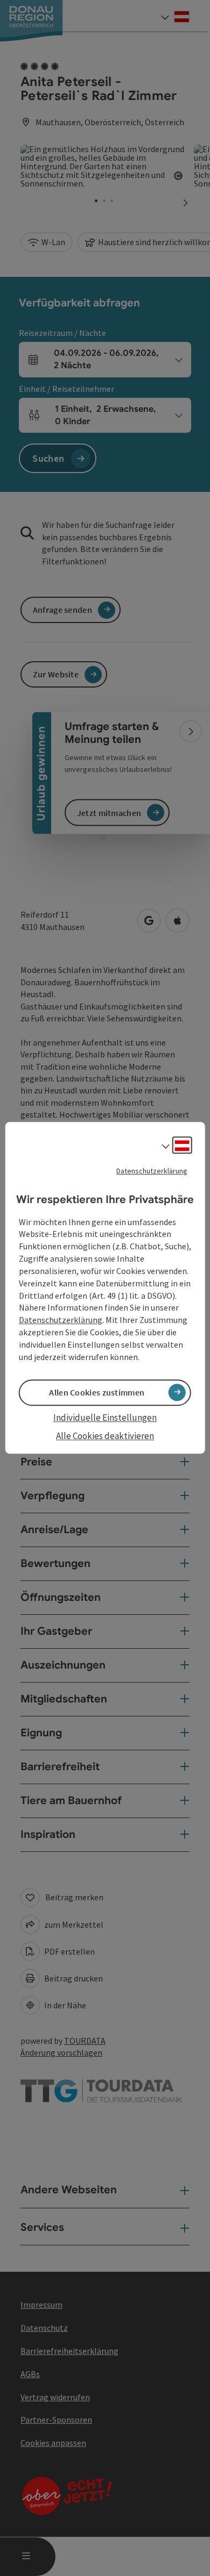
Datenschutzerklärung (152, 1171)
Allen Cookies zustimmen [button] (97, 1392)
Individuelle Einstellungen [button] (105, 1418)
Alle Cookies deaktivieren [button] (105, 1436)
